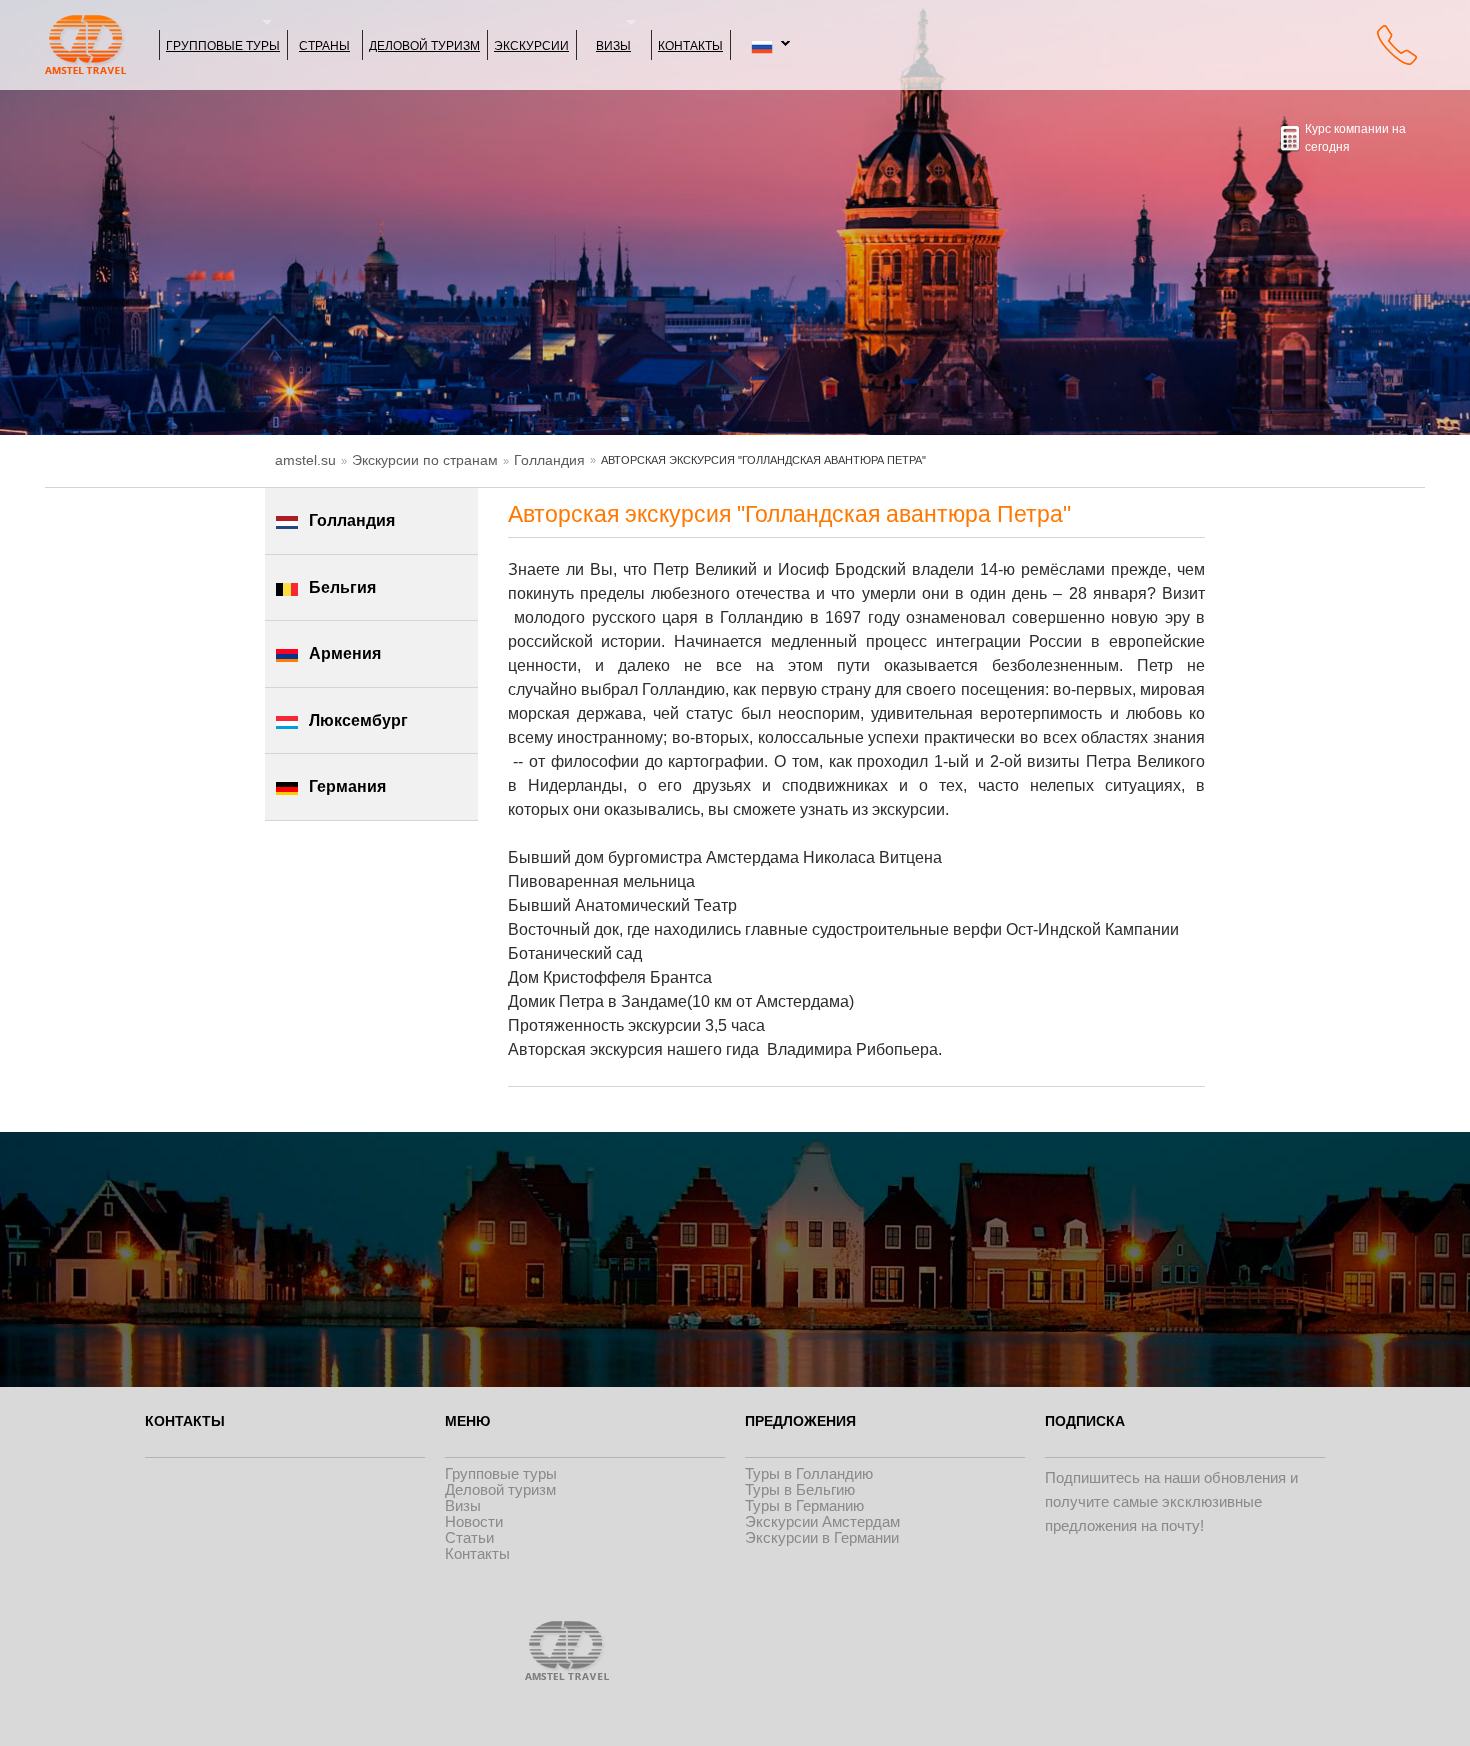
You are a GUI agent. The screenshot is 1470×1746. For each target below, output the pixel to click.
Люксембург (358, 720)
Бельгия (342, 587)
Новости (474, 1521)
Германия (347, 786)
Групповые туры (223, 44)
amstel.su (305, 460)
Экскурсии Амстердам (822, 1521)
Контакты (690, 44)
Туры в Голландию (809, 1473)
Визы (613, 44)
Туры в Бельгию (800, 1489)
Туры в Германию (804, 1505)
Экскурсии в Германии (822, 1537)
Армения (345, 653)
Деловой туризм (424, 44)
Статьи (469, 1537)
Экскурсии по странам (425, 460)
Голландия (549, 460)
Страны (324, 44)
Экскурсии (531, 44)
